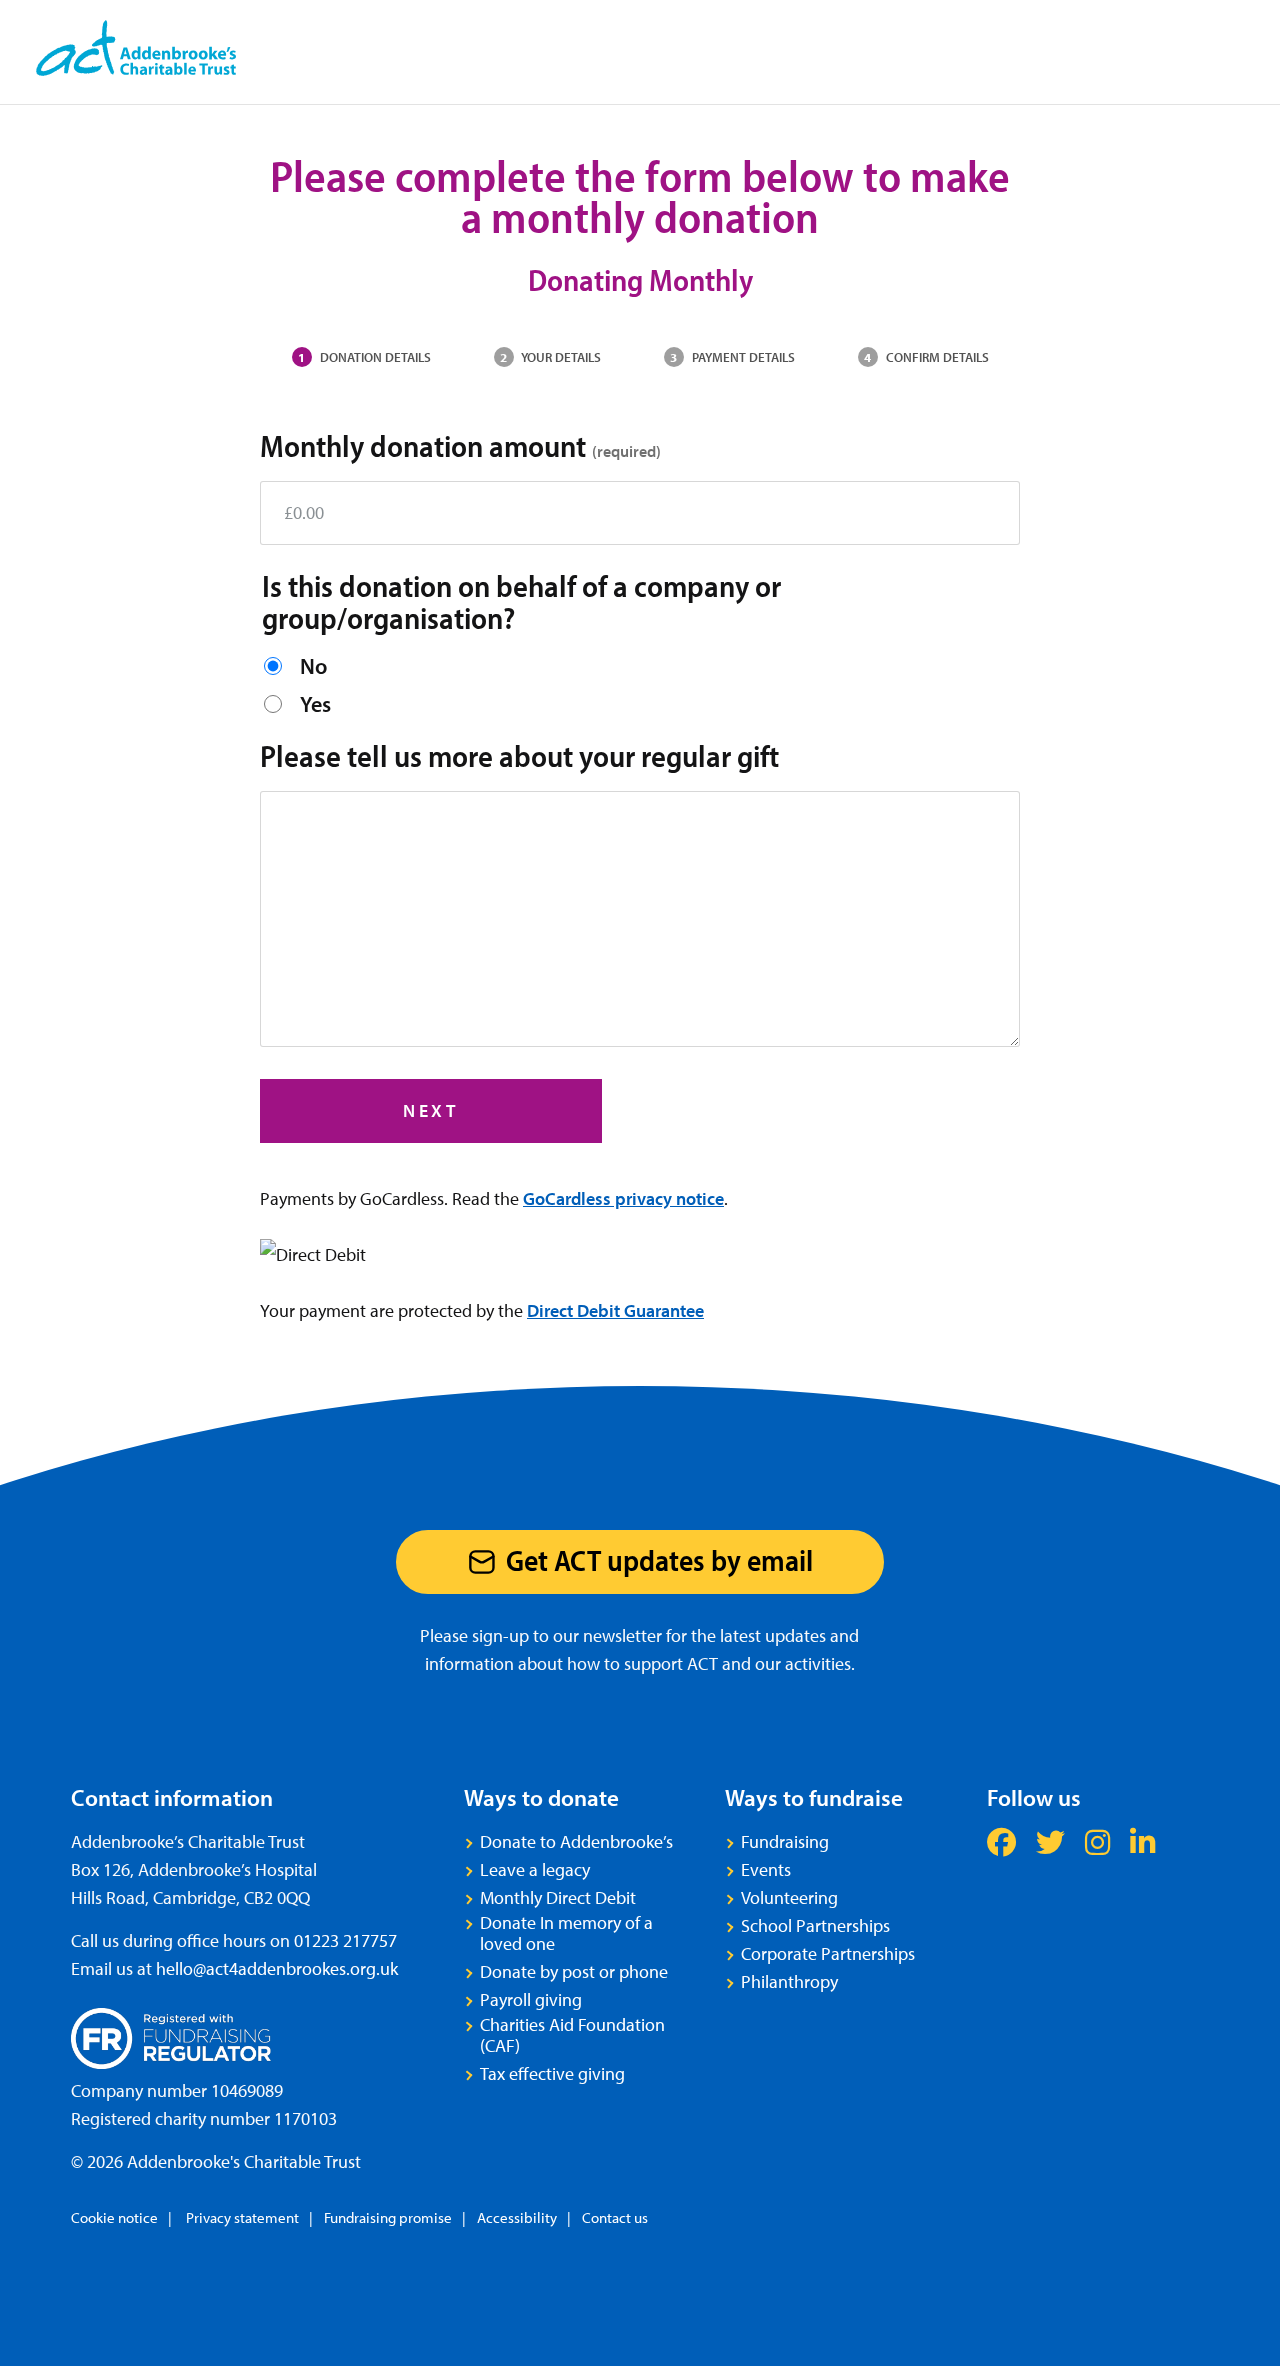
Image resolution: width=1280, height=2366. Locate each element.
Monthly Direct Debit (558, 1897)
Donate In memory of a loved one (566, 1933)
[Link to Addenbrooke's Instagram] (1097, 1842)
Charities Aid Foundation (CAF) (572, 2035)
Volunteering (789, 1897)
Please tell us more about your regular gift (519, 755)
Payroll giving (531, 1999)
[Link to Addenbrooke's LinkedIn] (1142, 1842)
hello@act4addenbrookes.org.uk (277, 1968)
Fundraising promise (388, 2217)
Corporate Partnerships (828, 1953)
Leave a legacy (535, 1869)
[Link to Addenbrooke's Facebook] (1001, 1842)
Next (430, 1110)
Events (766, 1869)
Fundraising (785, 1841)
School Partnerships (815, 1925)
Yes (315, 704)
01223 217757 (345, 1940)
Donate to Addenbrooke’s (576, 1841)
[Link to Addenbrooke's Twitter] (1050, 1842)
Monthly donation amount (460, 445)
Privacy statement (241, 2217)
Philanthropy (789, 1981)
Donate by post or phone (574, 1971)
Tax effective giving (552, 2073)
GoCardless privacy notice (623, 1198)
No (313, 666)
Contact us (615, 2217)
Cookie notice (114, 2217)
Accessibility (517, 2217)
